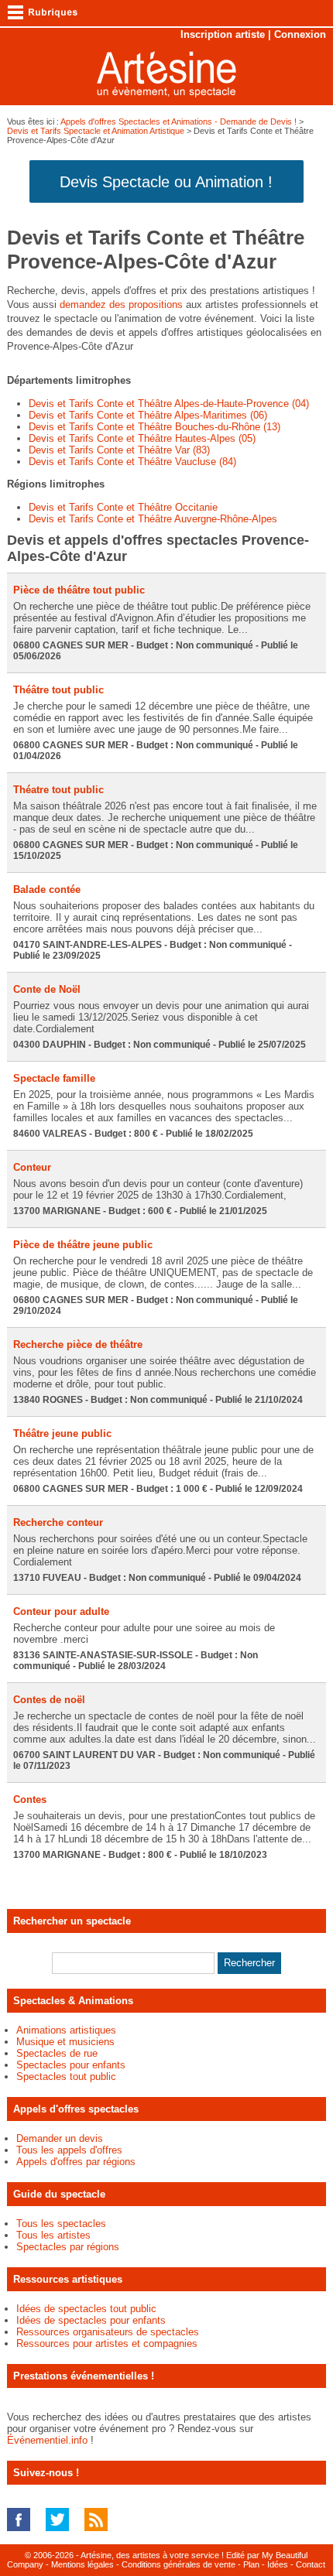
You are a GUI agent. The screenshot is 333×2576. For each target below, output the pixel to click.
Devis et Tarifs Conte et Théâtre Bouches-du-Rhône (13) (154, 427)
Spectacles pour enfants (71, 2065)
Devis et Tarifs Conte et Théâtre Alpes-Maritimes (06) (148, 415)
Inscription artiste (223, 34)
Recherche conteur (58, 1522)
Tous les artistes (53, 2235)
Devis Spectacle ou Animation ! (166, 182)
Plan (251, 2564)
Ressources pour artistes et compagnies (107, 2343)
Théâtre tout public (58, 690)
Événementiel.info (47, 2440)
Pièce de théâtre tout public (79, 590)
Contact (311, 2564)
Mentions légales (82, 2564)
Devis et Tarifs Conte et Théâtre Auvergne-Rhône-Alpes (153, 519)
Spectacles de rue (57, 2053)
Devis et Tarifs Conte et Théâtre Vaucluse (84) (132, 462)
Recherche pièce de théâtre (78, 1344)
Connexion (300, 34)
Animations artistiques (66, 2030)
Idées (278, 2564)
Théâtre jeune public (62, 1433)
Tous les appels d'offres (69, 2150)
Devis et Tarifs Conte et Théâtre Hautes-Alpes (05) (142, 438)
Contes (30, 1799)
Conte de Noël (47, 989)
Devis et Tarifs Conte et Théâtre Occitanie (123, 507)
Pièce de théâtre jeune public (83, 1245)
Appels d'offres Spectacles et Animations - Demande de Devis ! (179, 121)
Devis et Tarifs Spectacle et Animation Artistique (96, 131)
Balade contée (47, 889)
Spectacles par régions (68, 2247)
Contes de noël (49, 1700)
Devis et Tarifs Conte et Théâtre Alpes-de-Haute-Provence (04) (169, 404)
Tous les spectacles (61, 2224)
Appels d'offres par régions (76, 2162)
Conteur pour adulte (61, 1611)
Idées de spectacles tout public (86, 2309)
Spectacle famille (54, 1078)
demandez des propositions (121, 304)
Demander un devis (60, 2138)
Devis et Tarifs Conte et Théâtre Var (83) (119, 450)
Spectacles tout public (66, 2077)
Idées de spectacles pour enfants (91, 2320)
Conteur (32, 1167)
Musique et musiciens (65, 2042)
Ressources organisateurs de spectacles (108, 2332)
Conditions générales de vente (179, 2564)
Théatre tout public (58, 790)
